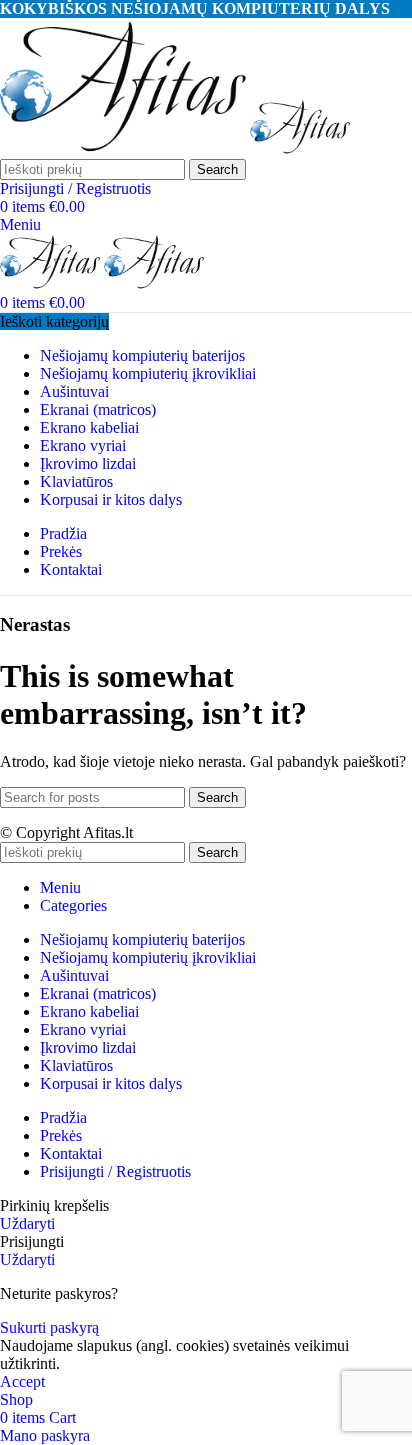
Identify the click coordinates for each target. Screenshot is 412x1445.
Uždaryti (27, 1223)
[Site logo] (125, 149)
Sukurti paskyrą (49, 1327)
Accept (22, 1381)
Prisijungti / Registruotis (115, 1171)
